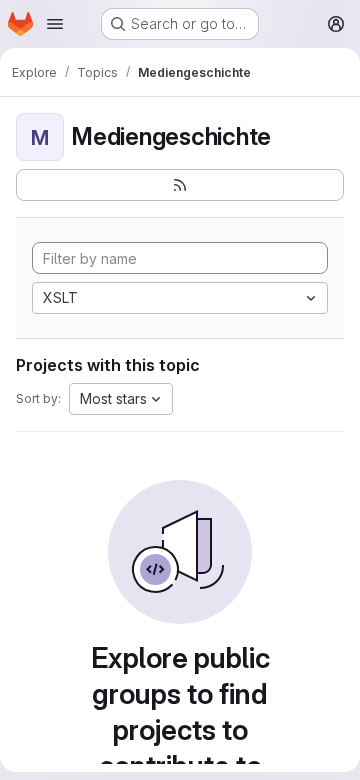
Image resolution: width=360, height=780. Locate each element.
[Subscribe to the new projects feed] (180, 185)
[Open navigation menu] (55, 24)
